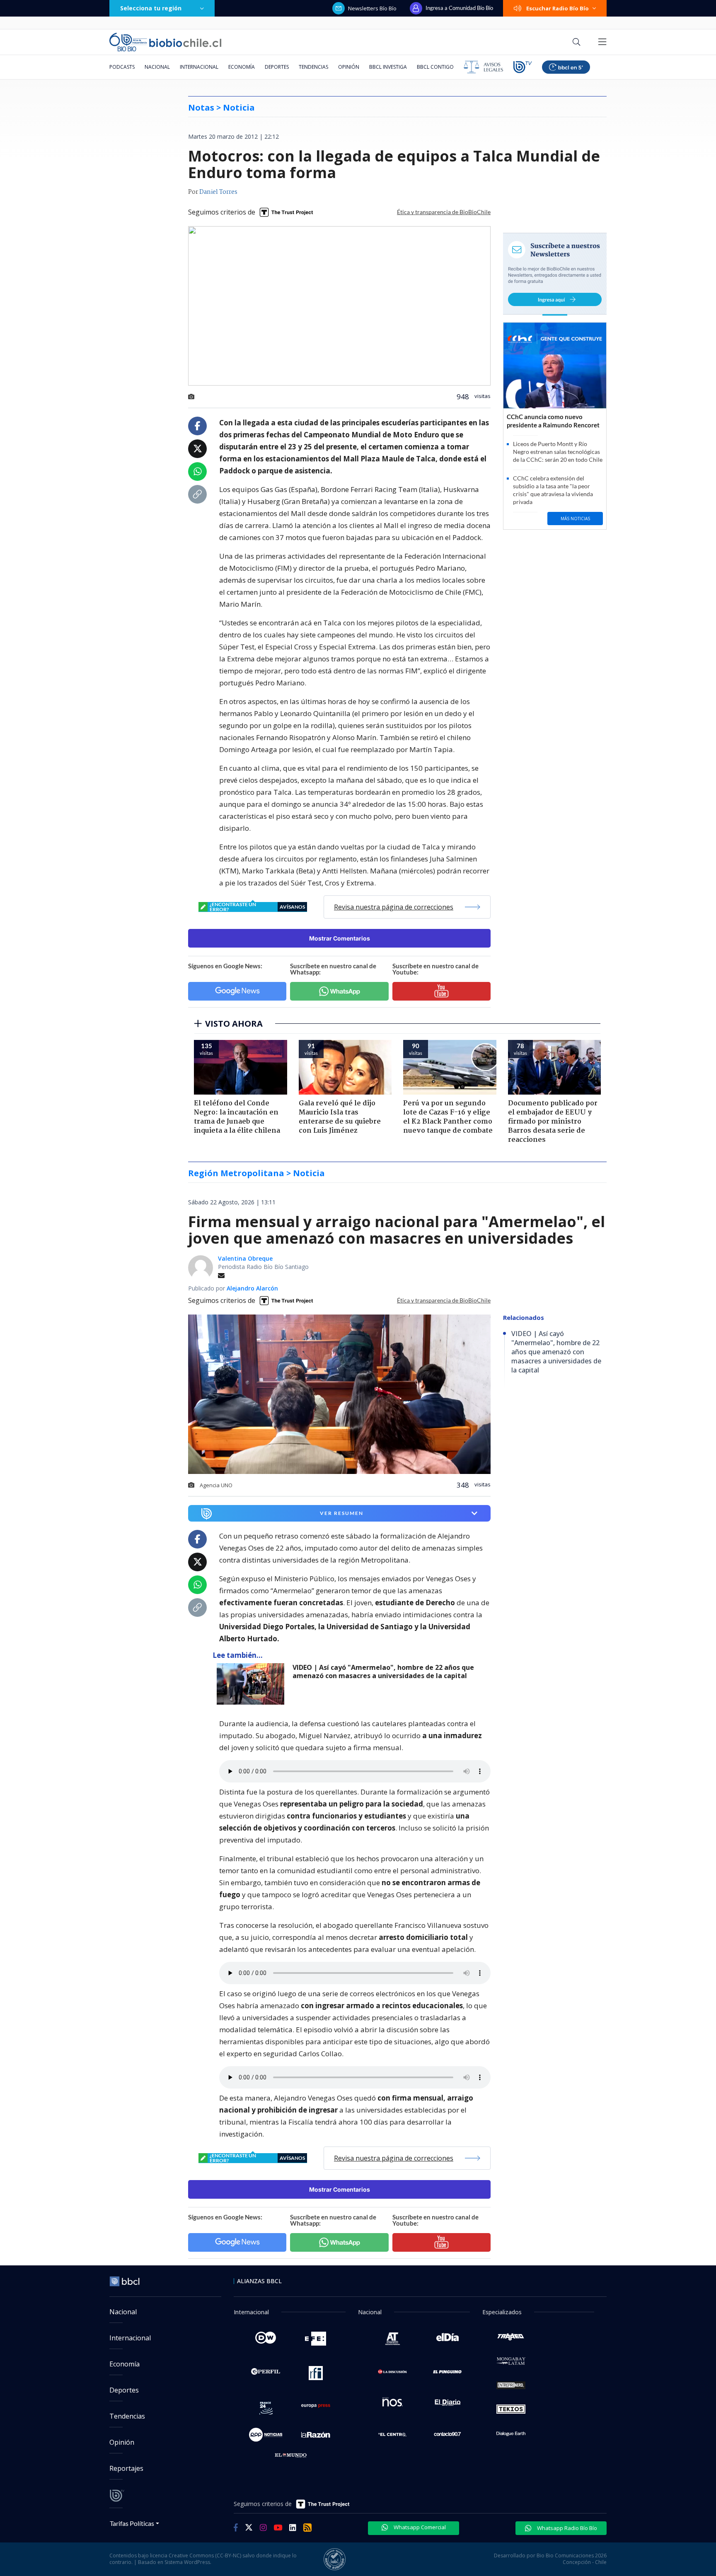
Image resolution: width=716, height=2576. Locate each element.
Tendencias (313, 67)
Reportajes (126, 2468)
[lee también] (253, 1684)
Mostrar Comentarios (340, 938)
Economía (242, 67)
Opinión (349, 67)
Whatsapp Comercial (419, 2527)
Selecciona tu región (151, 8)
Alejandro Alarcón (252, 1288)
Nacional (157, 67)
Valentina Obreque (245, 1258)
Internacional (199, 67)
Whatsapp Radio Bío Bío (566, 2528)
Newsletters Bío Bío (372, 8)
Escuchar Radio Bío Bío (558, 8)
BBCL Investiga (388, 67)
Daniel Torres (218, 192)
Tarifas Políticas (132, 2523)
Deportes (277, 67)
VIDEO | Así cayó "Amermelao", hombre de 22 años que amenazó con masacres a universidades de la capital (383, 1672)
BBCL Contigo (435, 67)
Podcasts (122, 67)
